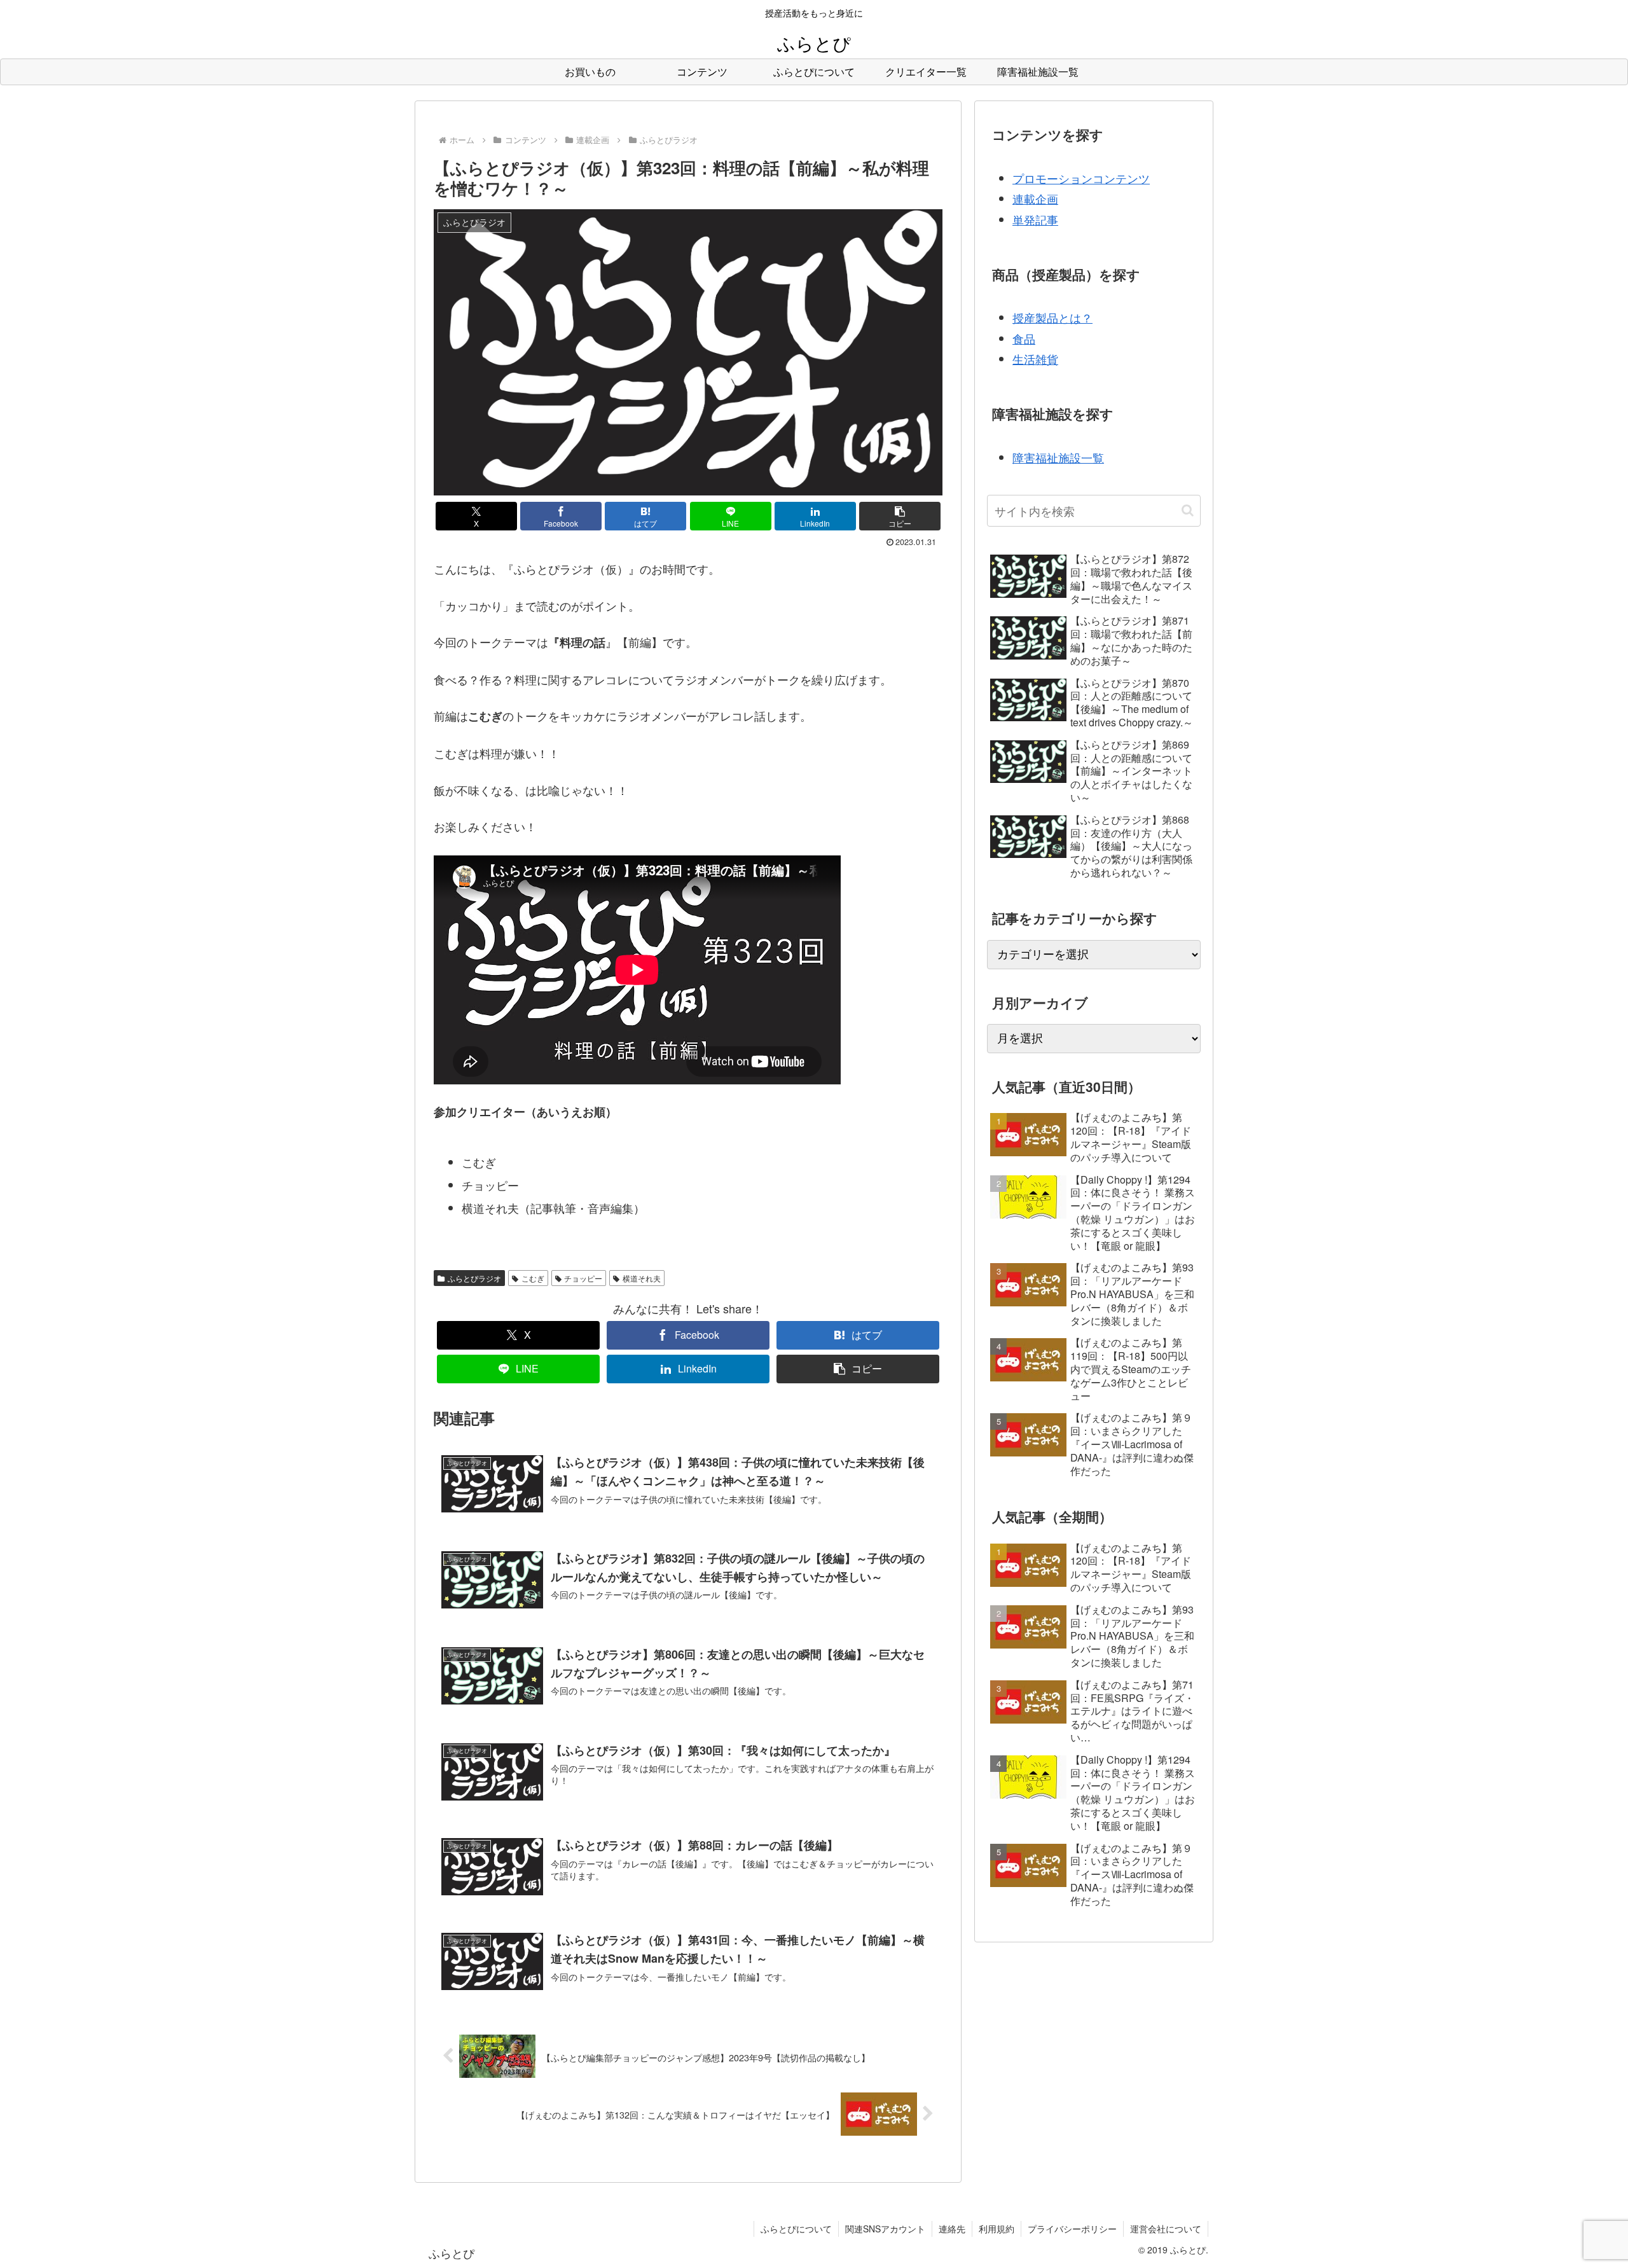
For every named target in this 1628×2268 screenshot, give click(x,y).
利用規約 (997, 2229)
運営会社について (1166, 2229)
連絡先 (952, 2229)
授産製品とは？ (1052, 317)
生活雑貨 (1035, 359)
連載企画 (1035, 198)
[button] (900, 516)
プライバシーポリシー (1072, 2229)
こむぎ (533, 1278)
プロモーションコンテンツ (1081, 178)
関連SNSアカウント (885, 2229)
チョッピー (583, 1278)
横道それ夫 (642, 1278)
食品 (1024, 338)
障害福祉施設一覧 (1058, 457)
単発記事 (1035, 219)
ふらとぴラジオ (474, 1278)
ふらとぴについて (796, 2229)
